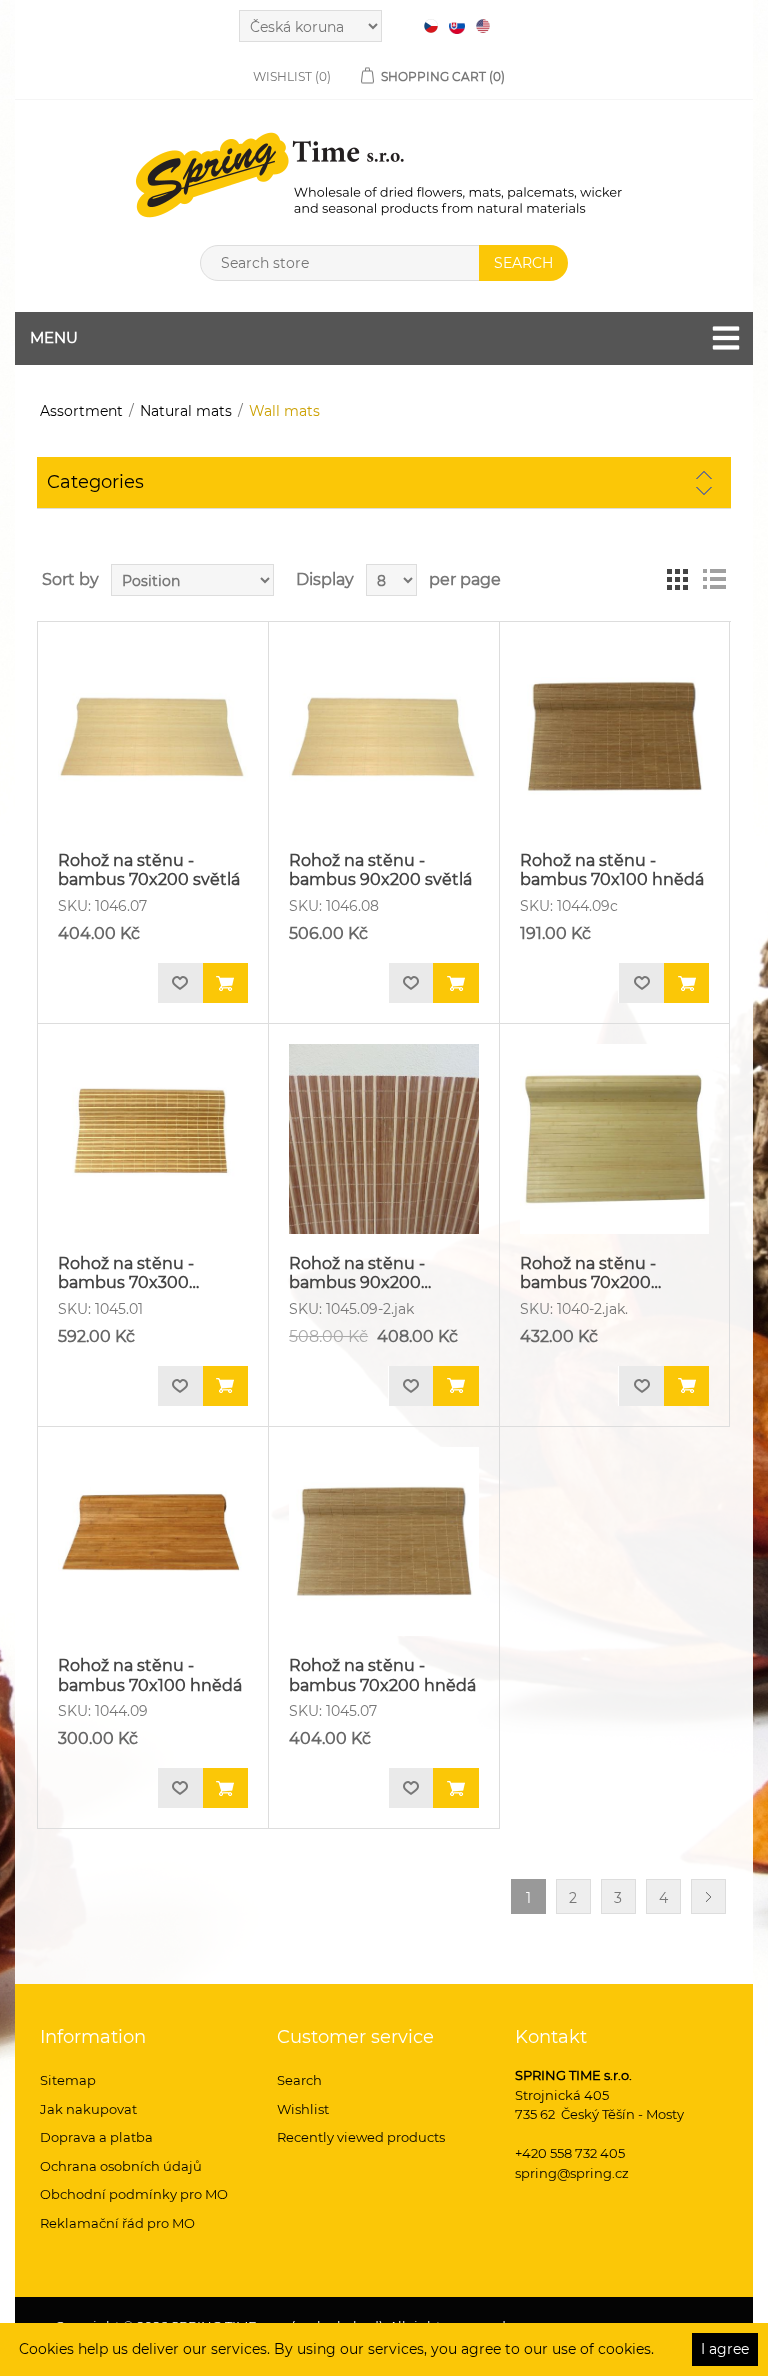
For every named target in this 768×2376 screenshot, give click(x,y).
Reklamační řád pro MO (117, 2223)
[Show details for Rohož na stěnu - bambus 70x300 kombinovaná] (153, 1139)
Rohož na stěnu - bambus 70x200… (590, 1273)
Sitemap (68, 2080)
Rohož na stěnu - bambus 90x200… (360, 1273)
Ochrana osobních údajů (121, 2166)
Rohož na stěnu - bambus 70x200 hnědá (382, 1675)
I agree (725, 2349)
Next (708, 1896)
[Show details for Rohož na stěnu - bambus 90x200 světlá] (384, 737)
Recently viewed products (361, 2137)
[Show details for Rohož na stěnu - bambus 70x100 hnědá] (615, 737)
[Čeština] (431, 26)
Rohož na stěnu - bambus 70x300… (128, 1273)
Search (299, 2080)
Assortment (81, 411)
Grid (678, 580)
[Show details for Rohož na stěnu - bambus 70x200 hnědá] (384, 1542)
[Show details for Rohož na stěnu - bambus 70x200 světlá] (153, 737)
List (714, 580)
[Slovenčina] (457, 26)
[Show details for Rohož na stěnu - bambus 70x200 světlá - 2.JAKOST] (615, 1139)
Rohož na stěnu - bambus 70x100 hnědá (612, 870)
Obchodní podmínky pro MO (134, 2194)
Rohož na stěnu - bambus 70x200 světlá (149, 870)
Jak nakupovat (88, 2109)
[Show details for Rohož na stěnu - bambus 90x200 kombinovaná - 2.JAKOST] (384, 1139)
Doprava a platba (96, 2137)
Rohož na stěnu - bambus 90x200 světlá (380, 870)
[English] (483, 26)
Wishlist (303, 2109)
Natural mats (186, 411)
